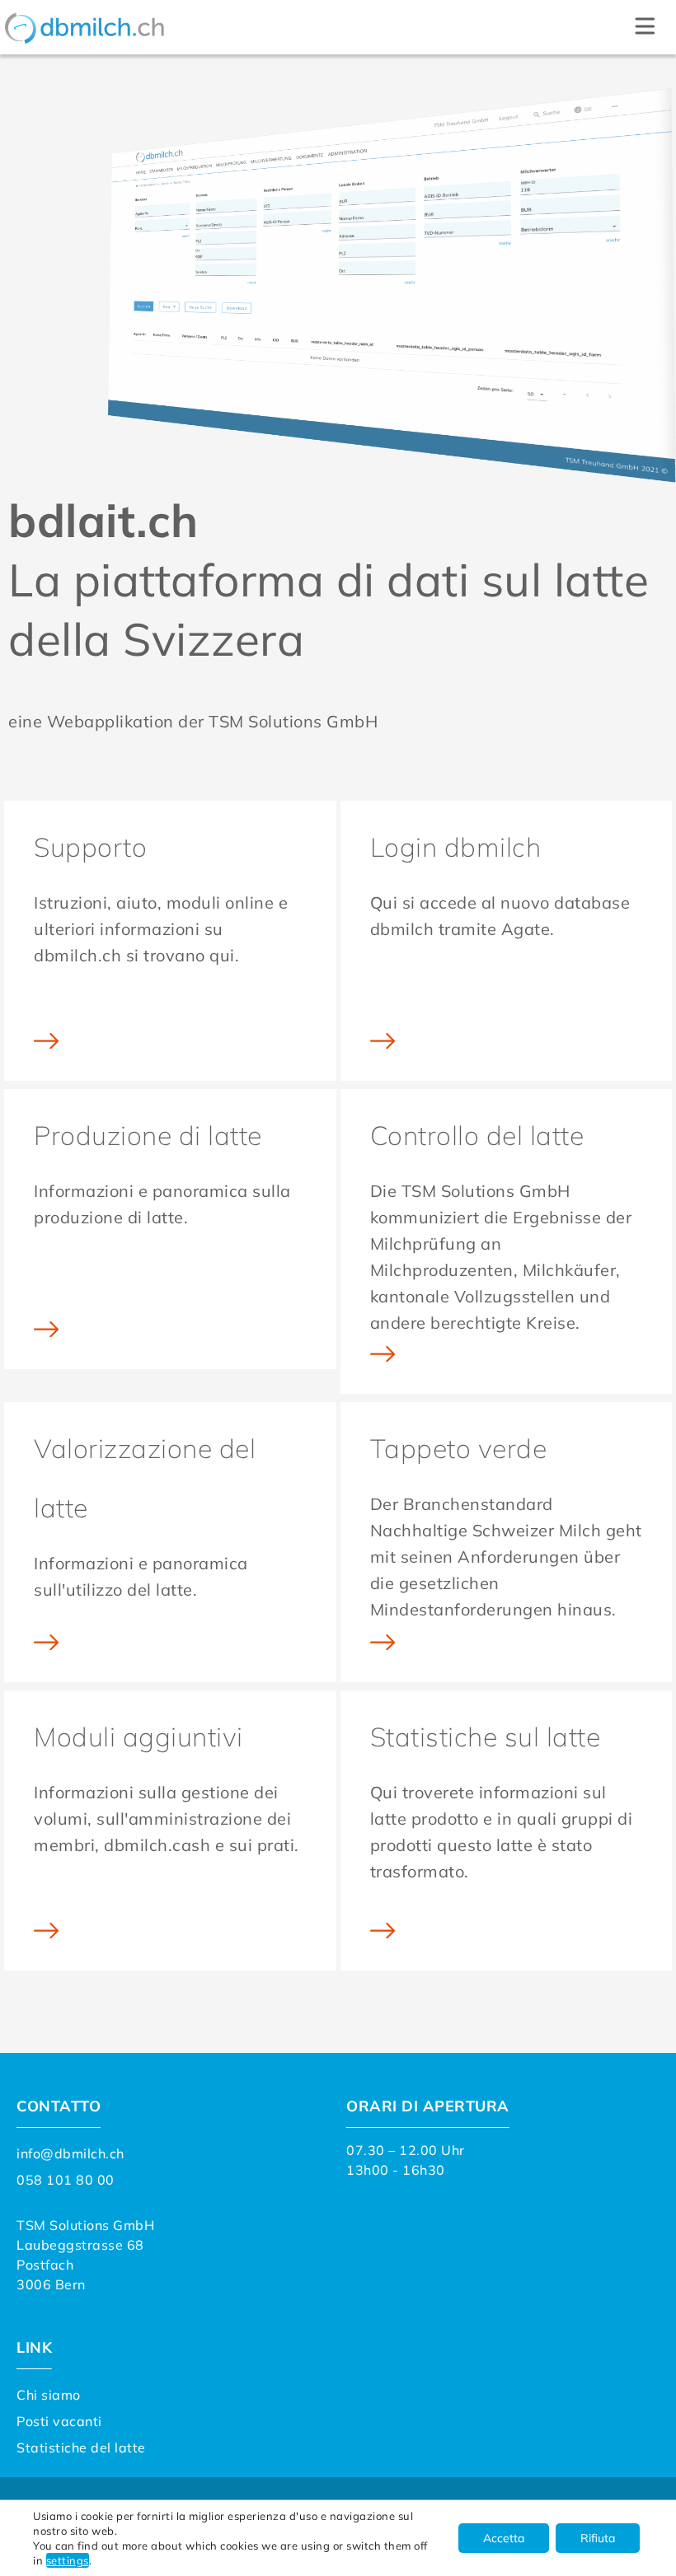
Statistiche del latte (81, 2447)
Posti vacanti (59, 2421)
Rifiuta (598, 2538)
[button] (645, 27)
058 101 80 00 (66, 2180)
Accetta (504, 2538)
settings (68, 2560)
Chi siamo (49, 2395)
